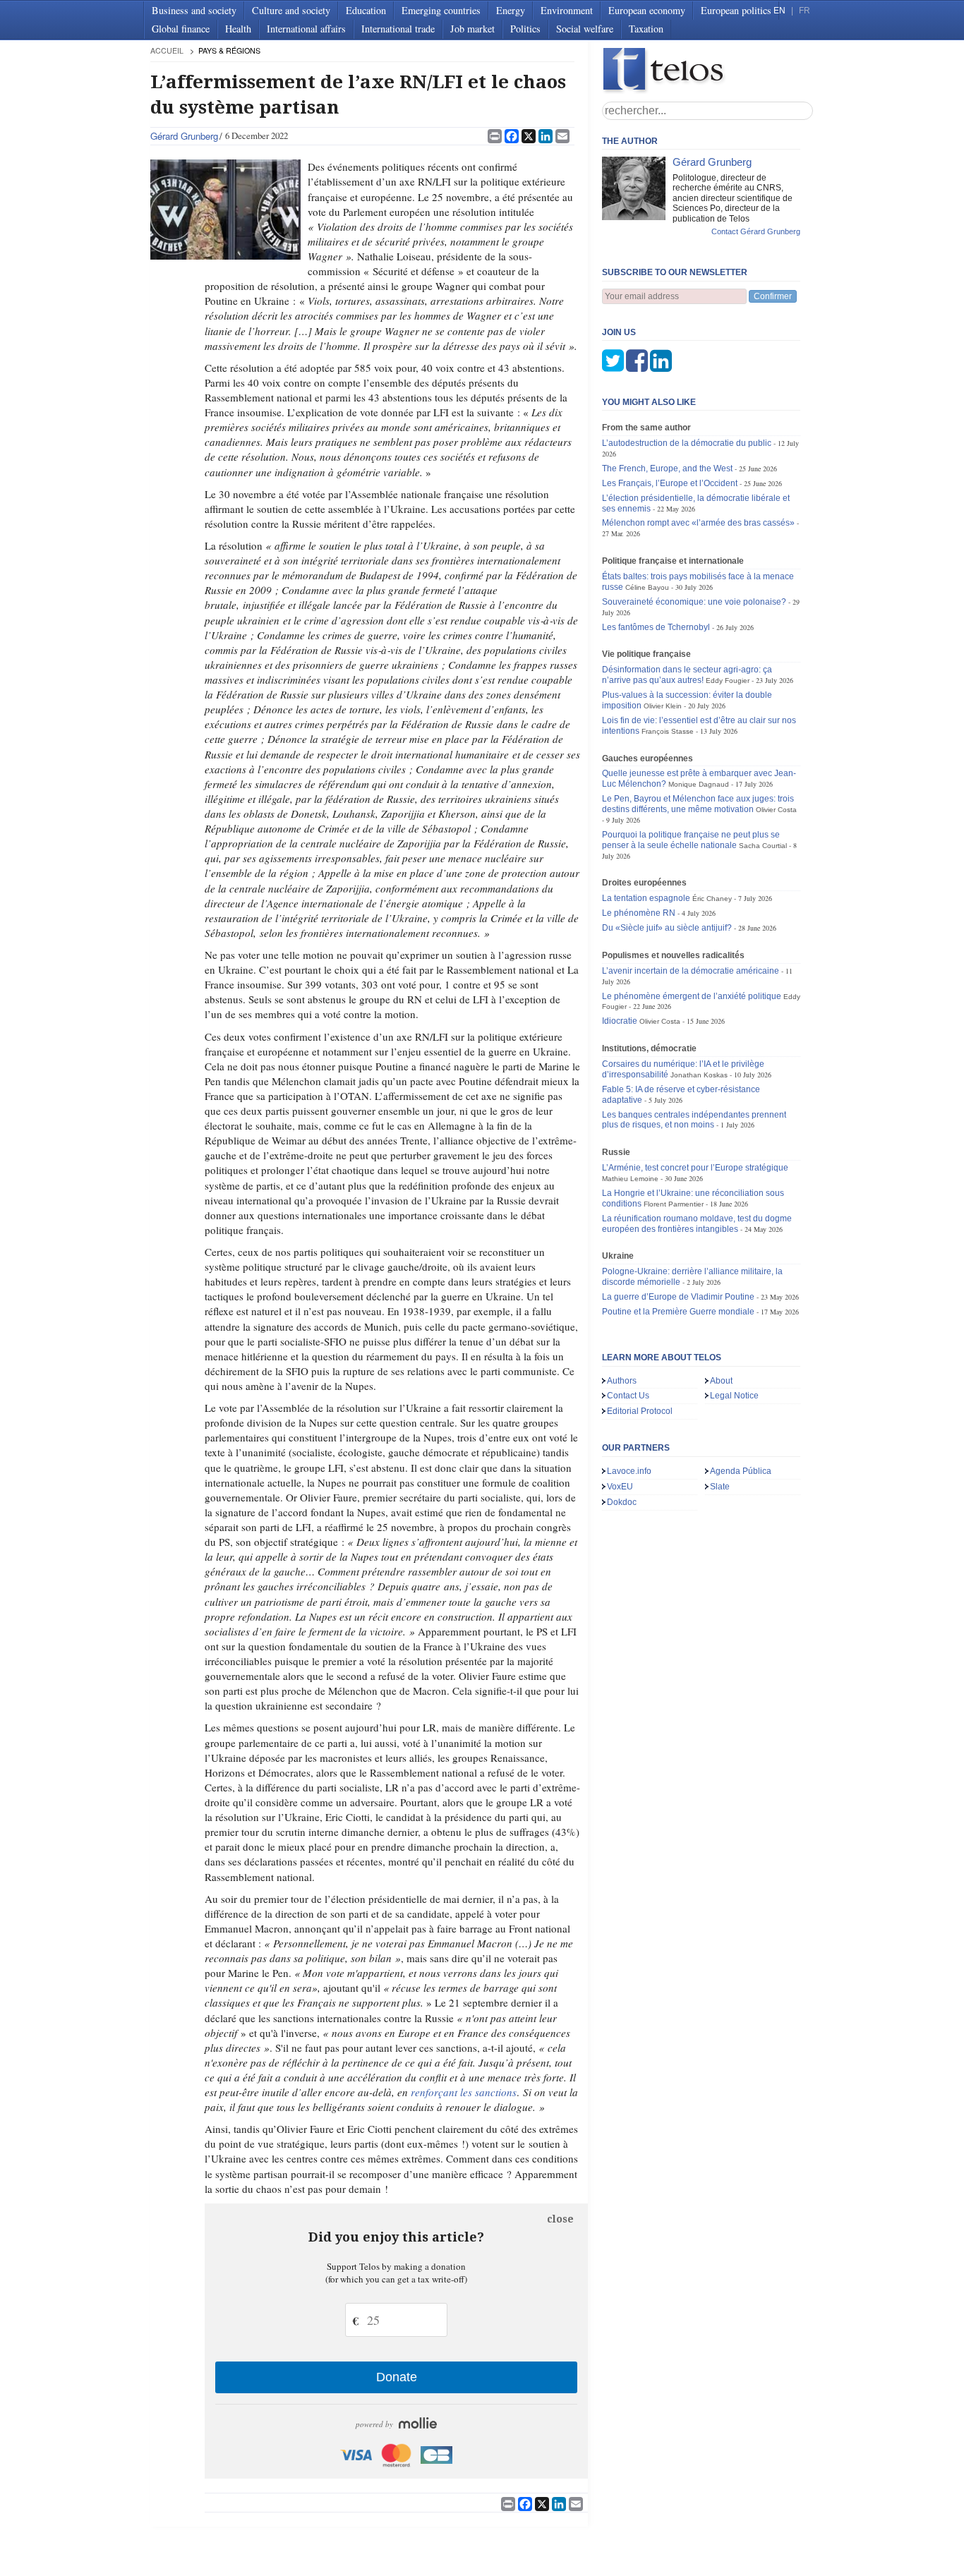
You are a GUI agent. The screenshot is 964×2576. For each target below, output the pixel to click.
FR (805, 11)
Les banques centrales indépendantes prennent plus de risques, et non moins (694, 1120)
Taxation (646, 29)
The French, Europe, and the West (667, 468)
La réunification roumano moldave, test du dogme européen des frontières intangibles (697, 1224)
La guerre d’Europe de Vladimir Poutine (678, 1297)
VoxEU (620, 1487)
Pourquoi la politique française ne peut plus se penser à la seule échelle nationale (691, 840)
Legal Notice (734, 1396)
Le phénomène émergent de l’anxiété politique (692, 996)
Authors (622, 1381)
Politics (525, 29)
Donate (397, 2377)
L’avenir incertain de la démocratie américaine (691, 971)
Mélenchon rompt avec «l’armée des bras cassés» (698, 523)
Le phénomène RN (639, 913)
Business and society (194, 10)
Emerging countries (441, 10)
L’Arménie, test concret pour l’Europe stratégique (695, 1168)
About (721, 1381)
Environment (567, 10)
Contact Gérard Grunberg (756, 231)
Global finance (181, 29)
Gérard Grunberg (184, 136)
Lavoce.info (629, 1471)
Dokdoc (622, 1502)
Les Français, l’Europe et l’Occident (670, 483)
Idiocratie (620, 1021)
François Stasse (668, 731)
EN (779, 11)
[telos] (708, 71)
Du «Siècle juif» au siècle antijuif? (667, 928)
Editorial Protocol (640, 1411)
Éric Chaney (712, 899)
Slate (720, 1487)
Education (366, 10)
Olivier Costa (776, 810)
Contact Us (628, 1396)
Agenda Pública (741, 1471)
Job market (472, 29)
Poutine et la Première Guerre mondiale (678, 1312)
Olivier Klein (663, 706)
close (560, 2219)
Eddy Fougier (728, 681)
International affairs (306, 29)
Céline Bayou (647, 587)
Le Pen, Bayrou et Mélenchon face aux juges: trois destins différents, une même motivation (698, 804)
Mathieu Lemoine (630, 1179)
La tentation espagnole (646, 898)
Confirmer (773, 296)
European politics (736, 10)
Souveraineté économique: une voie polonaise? (694, 602)
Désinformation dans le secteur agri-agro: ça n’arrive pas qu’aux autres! (687, 675)
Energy (511, 10)
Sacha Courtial (763, 846)
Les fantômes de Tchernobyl (656, 627)
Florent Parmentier (674, 1204)
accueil (167, 50)
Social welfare (585, 29)
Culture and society (291, 10)
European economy (647, 10)
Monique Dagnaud (699, 784)
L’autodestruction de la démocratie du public (687, 443)
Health (238, 29)
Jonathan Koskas (699, 1075)
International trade (398, 29)
